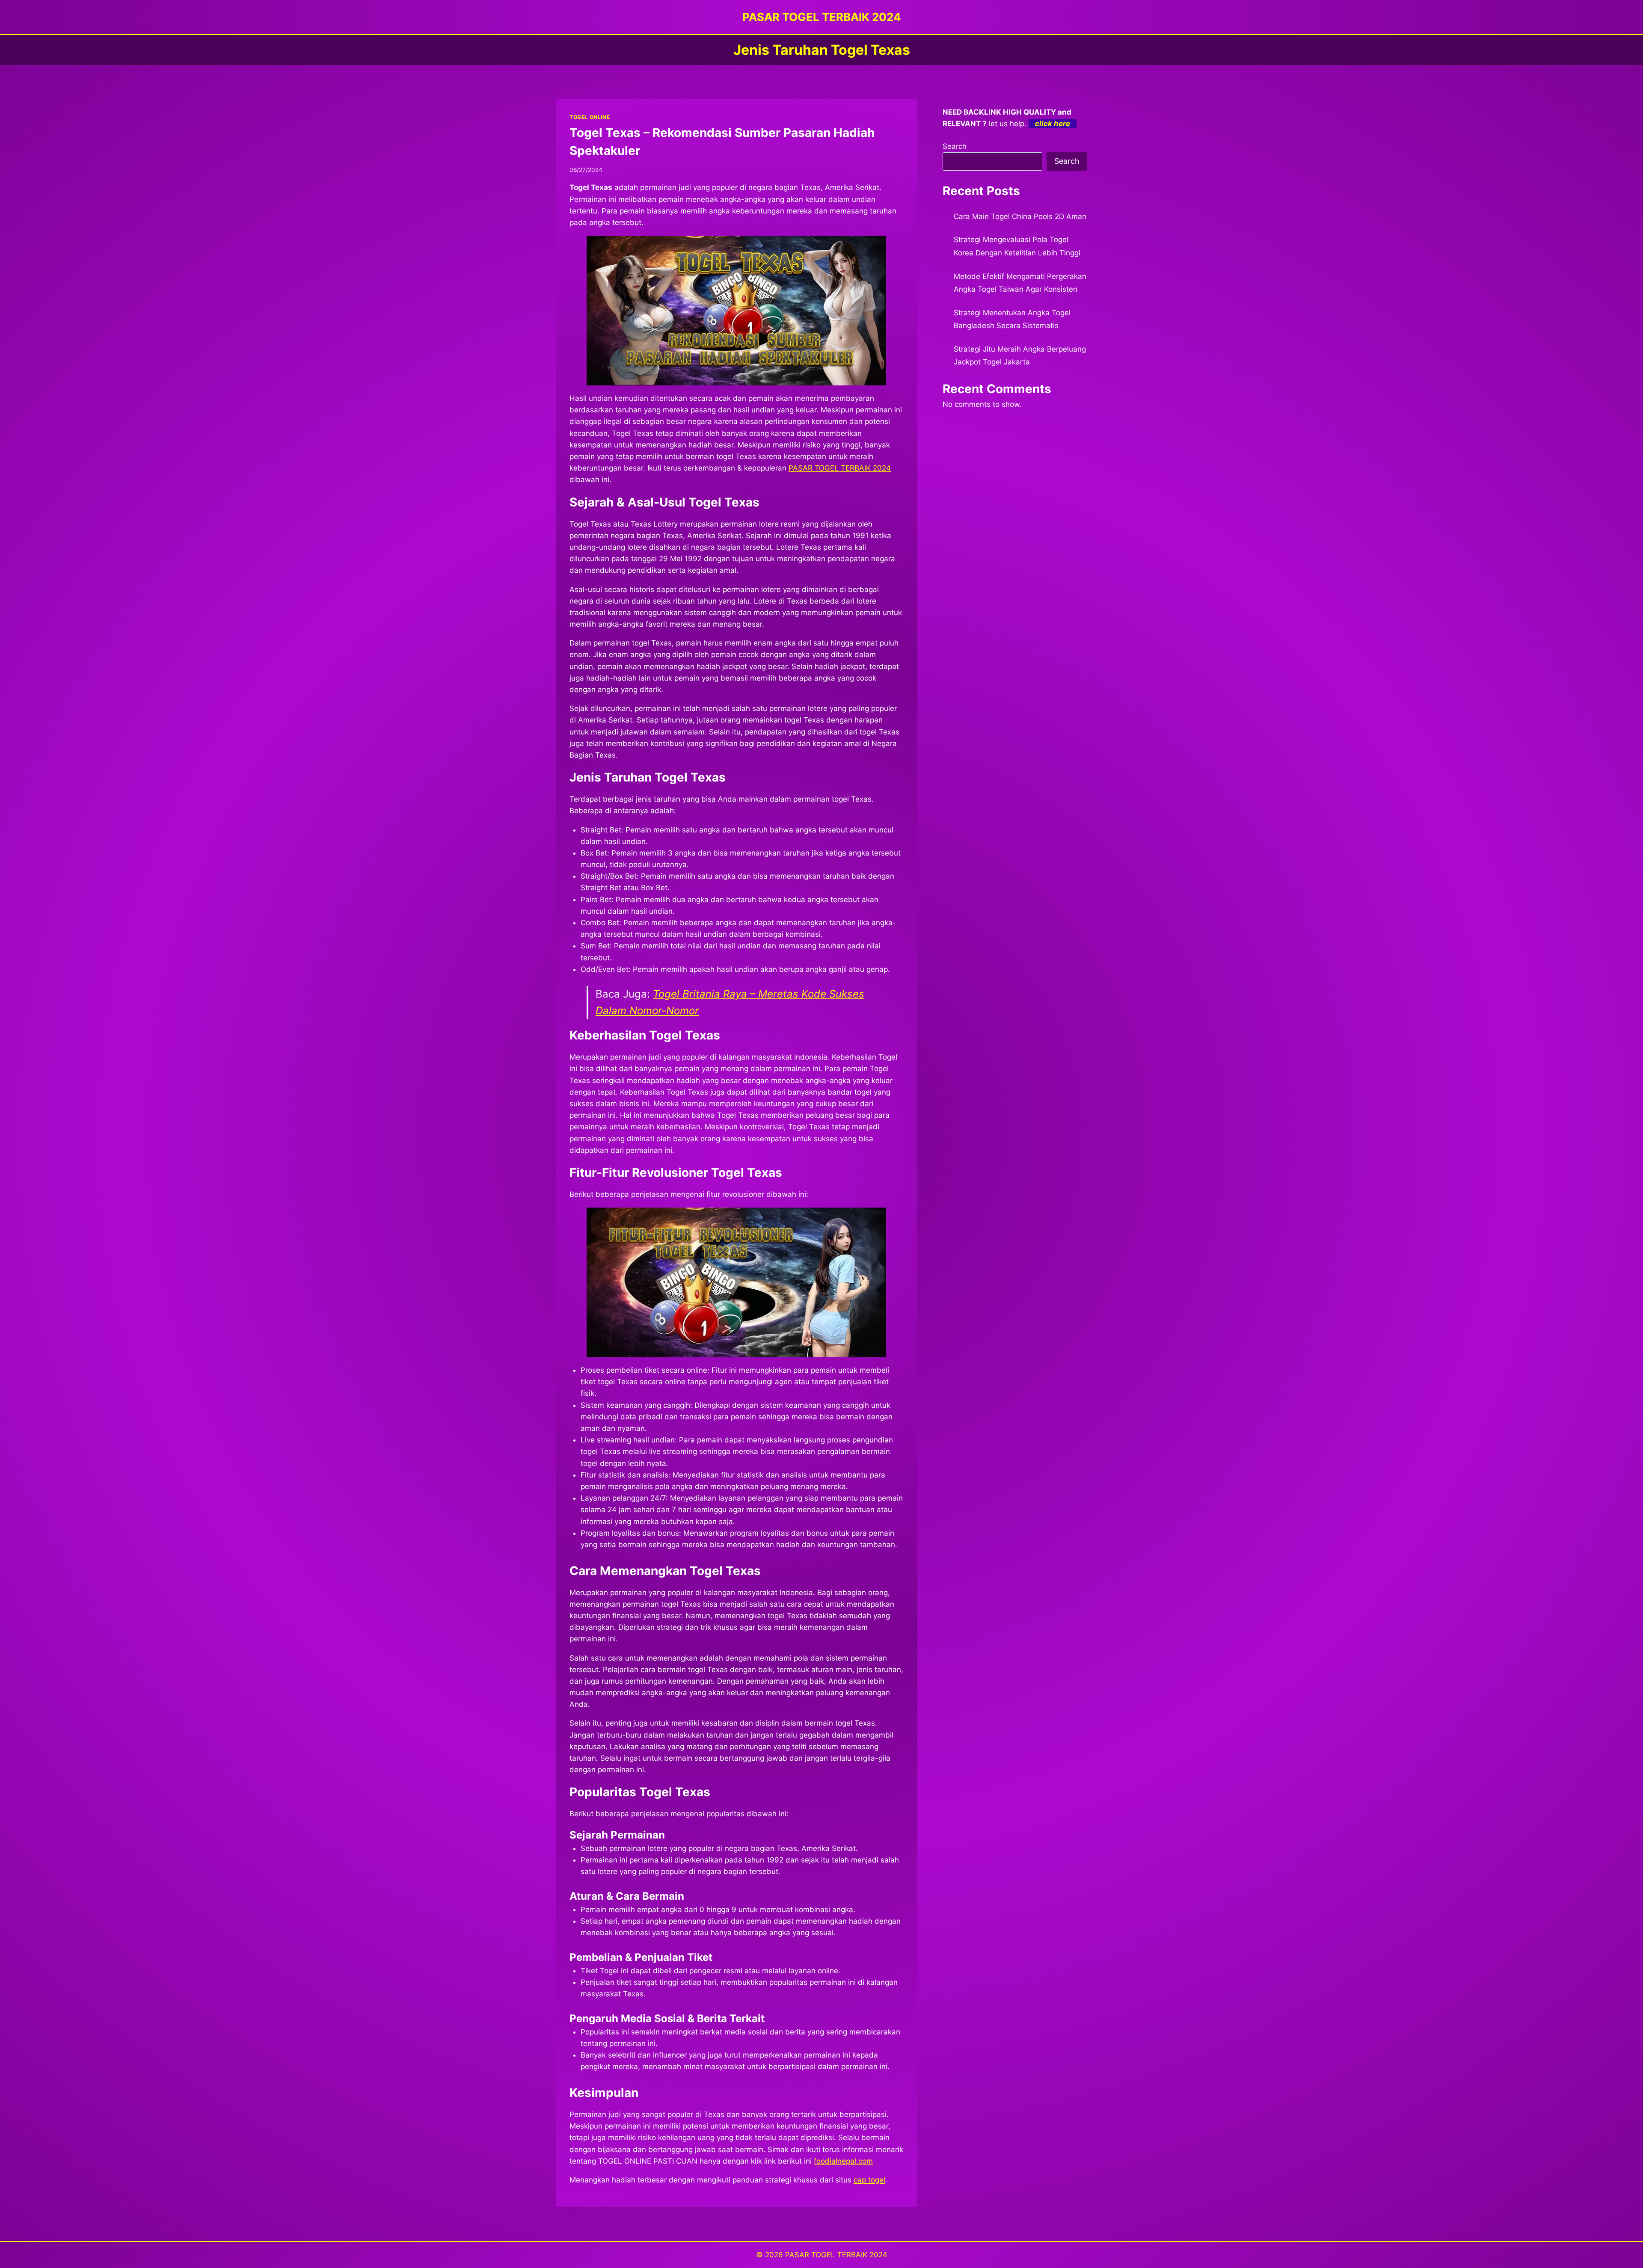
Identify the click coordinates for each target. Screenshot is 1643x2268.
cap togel (869, 2180)
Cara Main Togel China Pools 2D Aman (1020, 216)
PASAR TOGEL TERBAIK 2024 (836, 2255)
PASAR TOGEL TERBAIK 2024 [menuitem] (840, 468)
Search (955, 146)
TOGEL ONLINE (590, 117)
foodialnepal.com (843, 2161)
